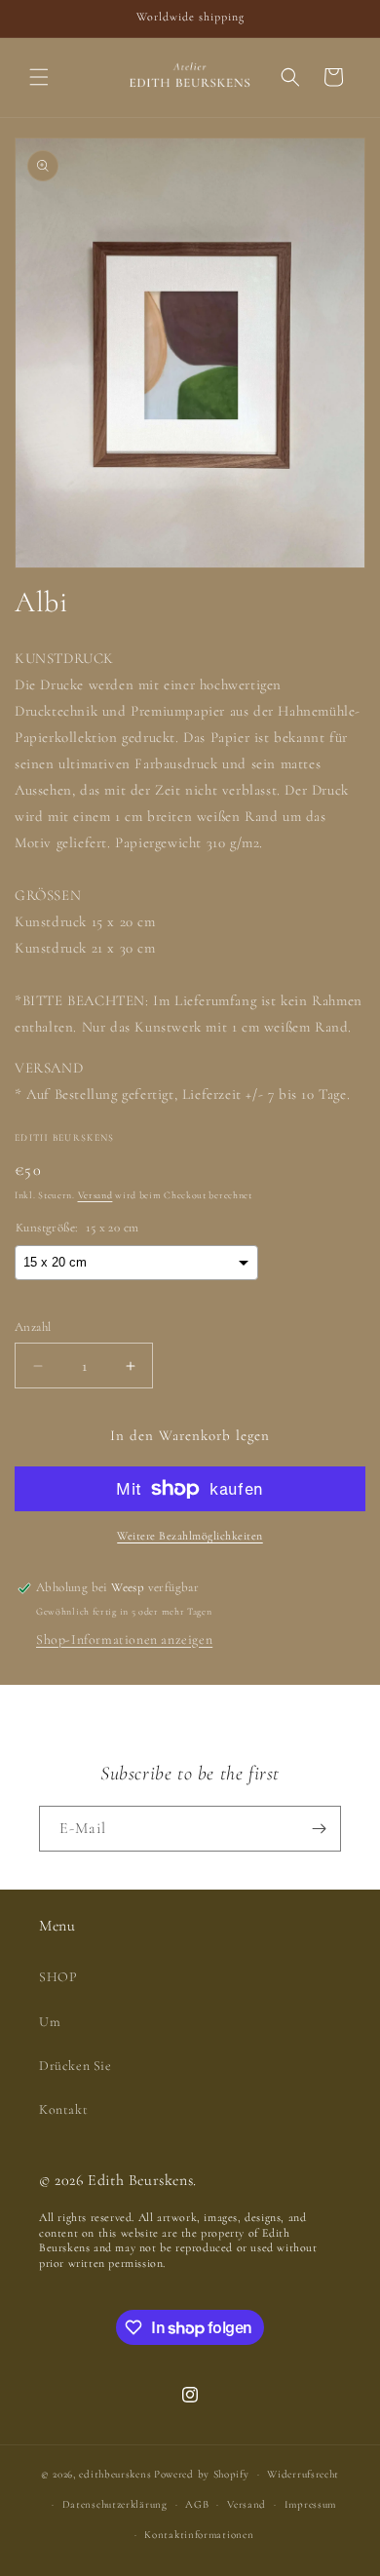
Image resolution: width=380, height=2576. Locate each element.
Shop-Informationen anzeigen (124, 1639)
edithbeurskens (115, 2474)
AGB (197, 2504)
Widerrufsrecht (303, 2474)
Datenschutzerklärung (115, 2504)
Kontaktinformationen (199, 2535)
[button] (39, 77)
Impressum (310, 2504)
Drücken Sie (76, 2066)
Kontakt (63, 2109)
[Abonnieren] (319, 1829)
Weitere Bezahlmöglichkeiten (190, 1536)
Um (50, 2022)
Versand (95, 1195)
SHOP (58, 1977)
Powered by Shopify (202, 2474)
